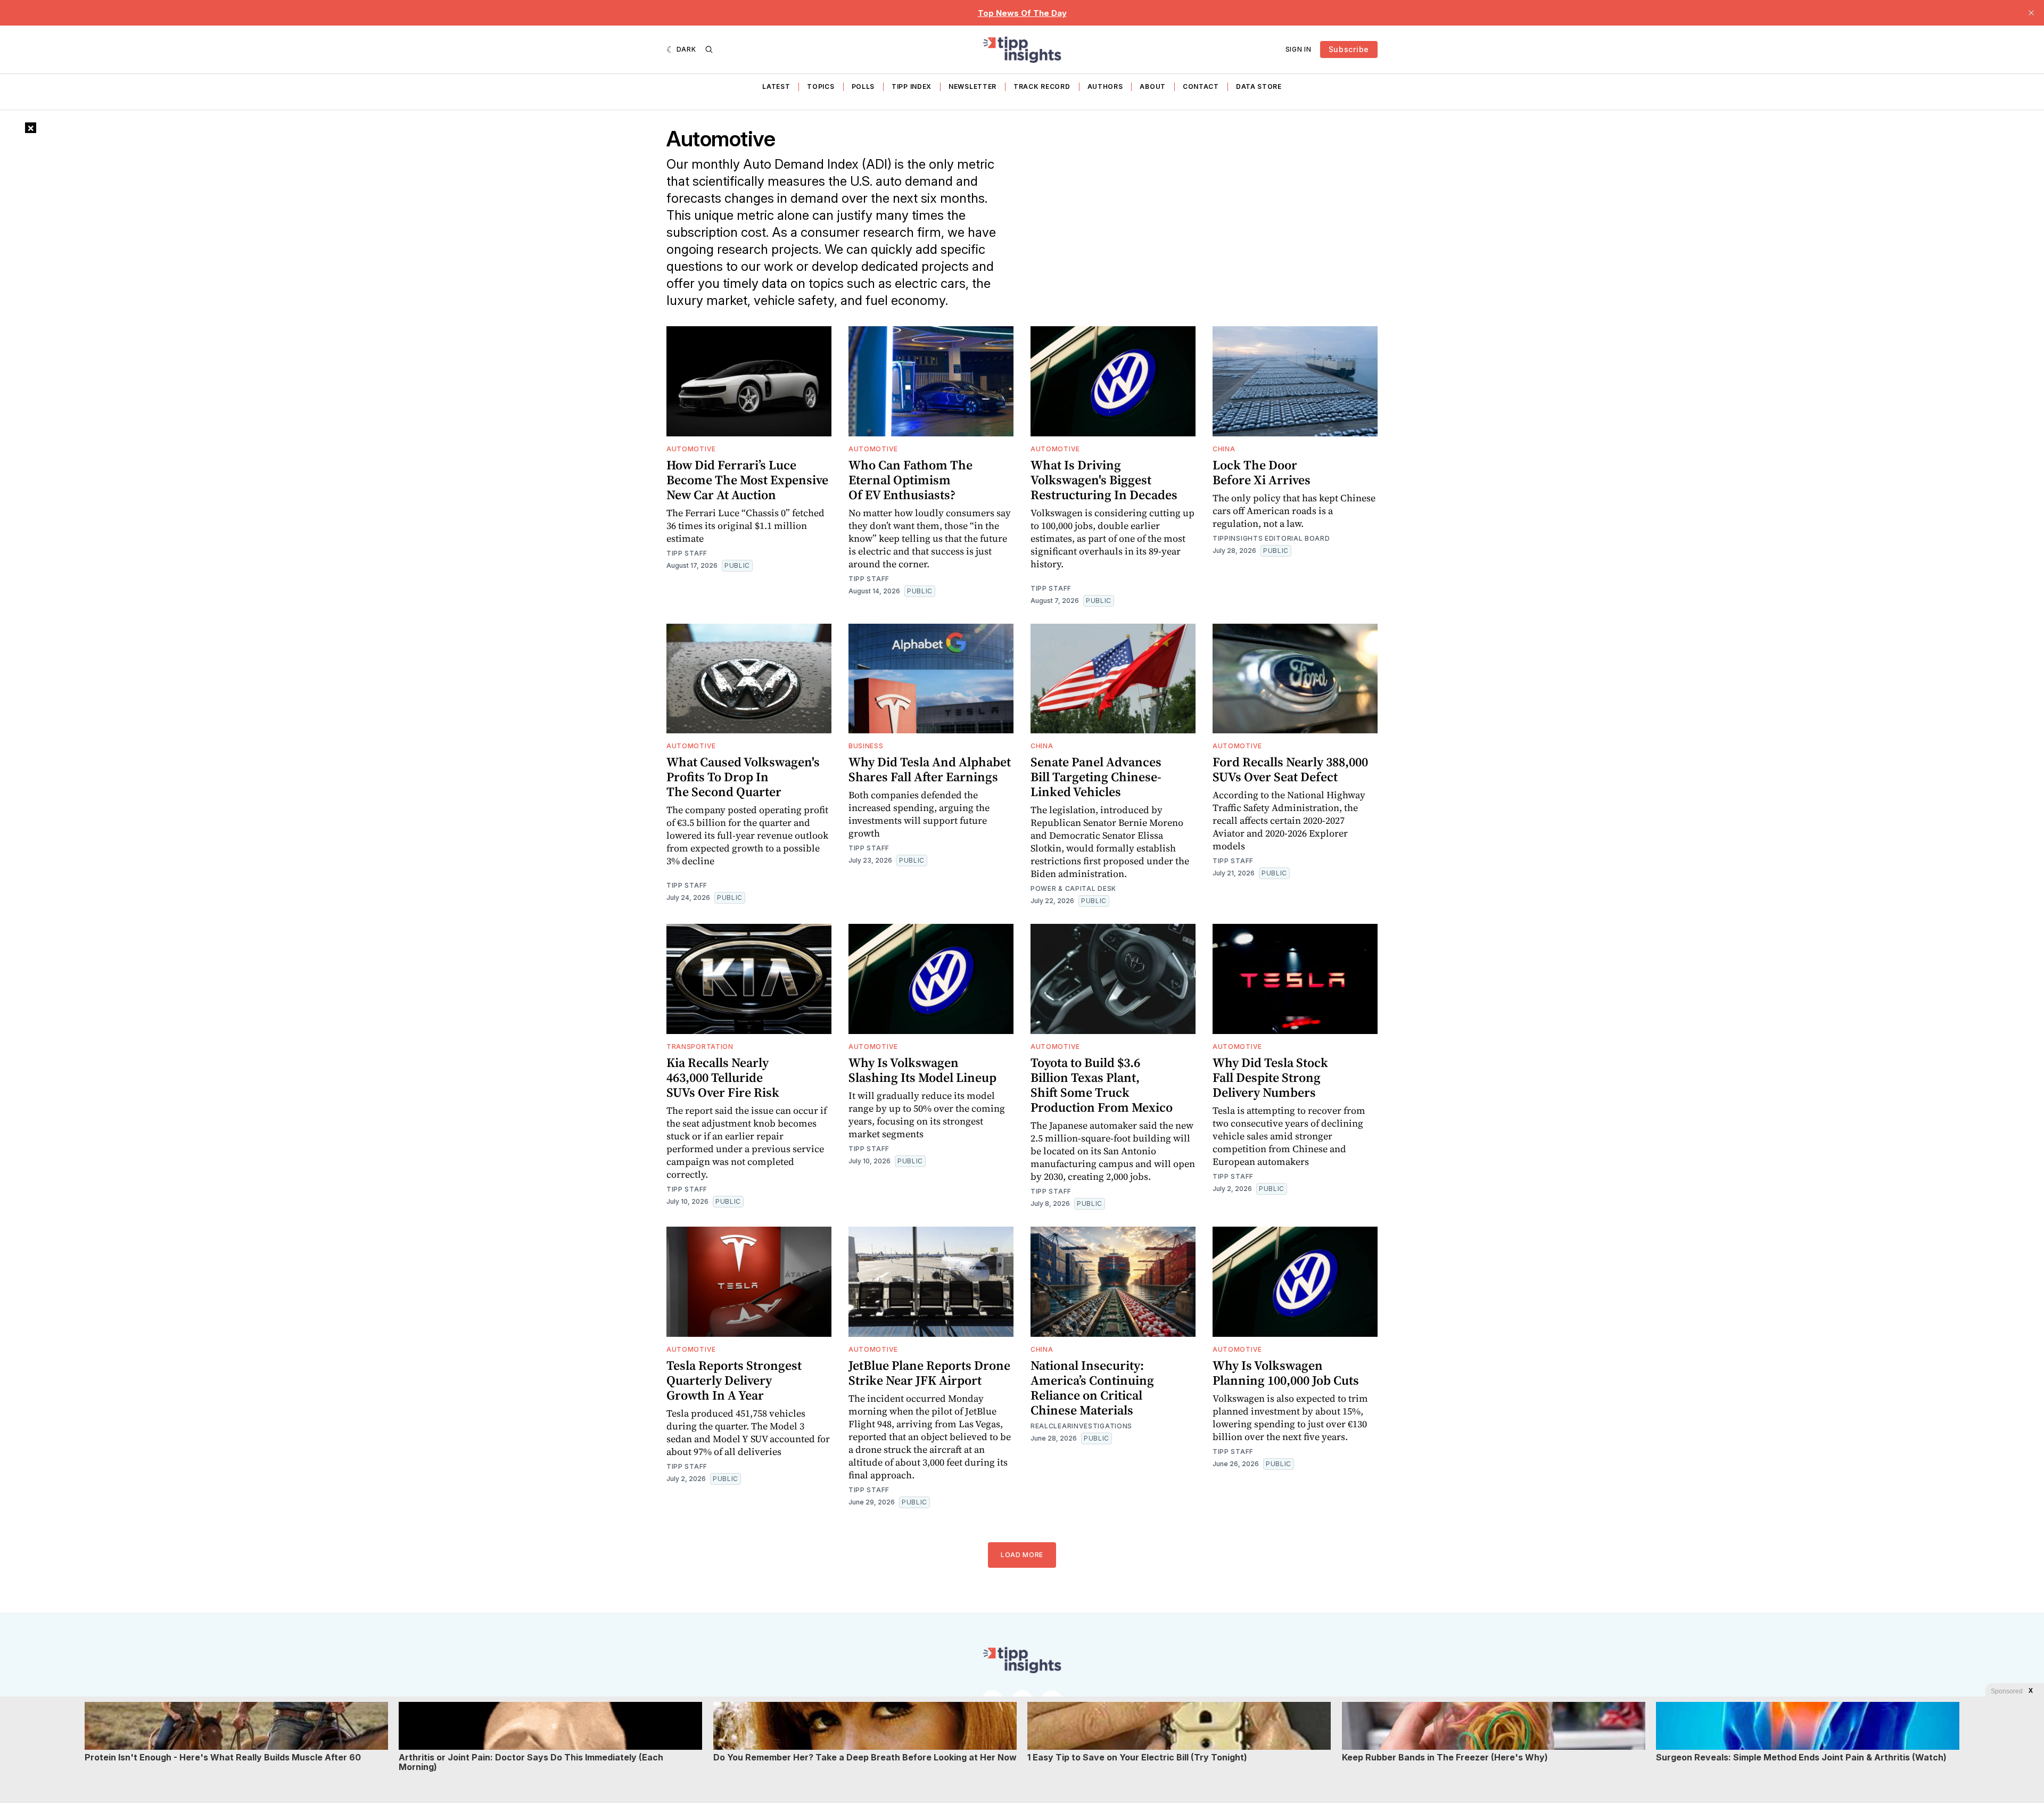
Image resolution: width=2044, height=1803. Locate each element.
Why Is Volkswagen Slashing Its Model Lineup (922, 1070)
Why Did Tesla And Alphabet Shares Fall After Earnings (930, 769)
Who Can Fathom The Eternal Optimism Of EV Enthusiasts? (910, 480)
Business (866, 746)
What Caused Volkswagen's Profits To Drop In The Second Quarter (743, 777)
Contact (1201, 86)
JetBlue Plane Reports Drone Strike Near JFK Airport (929, 1373)
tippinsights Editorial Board (1271, 538)
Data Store (1259, 86)
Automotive (691, 449)
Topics (821, 86)
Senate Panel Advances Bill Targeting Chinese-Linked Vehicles (1096, 777)
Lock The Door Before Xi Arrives (1262, 472)
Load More (1022, 1555)
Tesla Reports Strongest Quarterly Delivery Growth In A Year (734, 1380)
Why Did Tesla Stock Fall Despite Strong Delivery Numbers (1270, 1077)
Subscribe (1349, 49)
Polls (863, 86)
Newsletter (972, 86)
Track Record (1042, 86)
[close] (2031, 13)
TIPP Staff (687, 553)
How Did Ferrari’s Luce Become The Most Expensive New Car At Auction (747, 480)
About (1153, 86)
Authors (1105, 86)
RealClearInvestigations (1081, 1426)
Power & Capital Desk (1073, 888)
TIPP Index (912, 86)
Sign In (1299, 49)
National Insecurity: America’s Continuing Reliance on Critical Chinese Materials (1092, 1388)
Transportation (700, 1047)
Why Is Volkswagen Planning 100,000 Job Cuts (1286, 1373)
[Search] (709, 49)
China (1224, 449)
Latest (776, 86)
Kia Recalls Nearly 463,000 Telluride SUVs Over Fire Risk (723, 1077)
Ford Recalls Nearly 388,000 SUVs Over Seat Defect (1290, 769)
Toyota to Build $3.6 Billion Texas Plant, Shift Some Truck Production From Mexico (1102, 1085)
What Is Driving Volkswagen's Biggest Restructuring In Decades (1104, 480)
